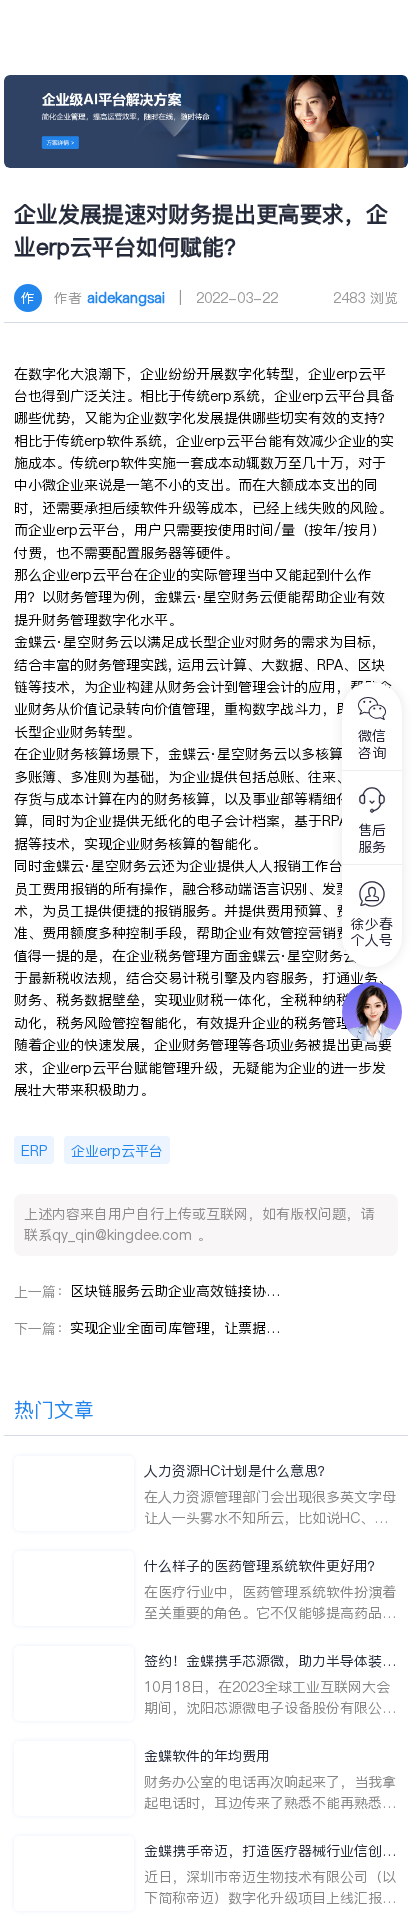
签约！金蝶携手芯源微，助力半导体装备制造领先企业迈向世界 (270, 1661)
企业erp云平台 (117, 1151)
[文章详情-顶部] (206, 121)
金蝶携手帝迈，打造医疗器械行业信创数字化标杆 (270, 1851)
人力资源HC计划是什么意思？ (238, 1471)
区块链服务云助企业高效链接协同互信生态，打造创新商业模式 (175, 1291)
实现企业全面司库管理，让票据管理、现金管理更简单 (175, 1328)
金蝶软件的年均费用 (207, 1756)
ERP (34, 1151)
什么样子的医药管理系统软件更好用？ (263, 1566)
